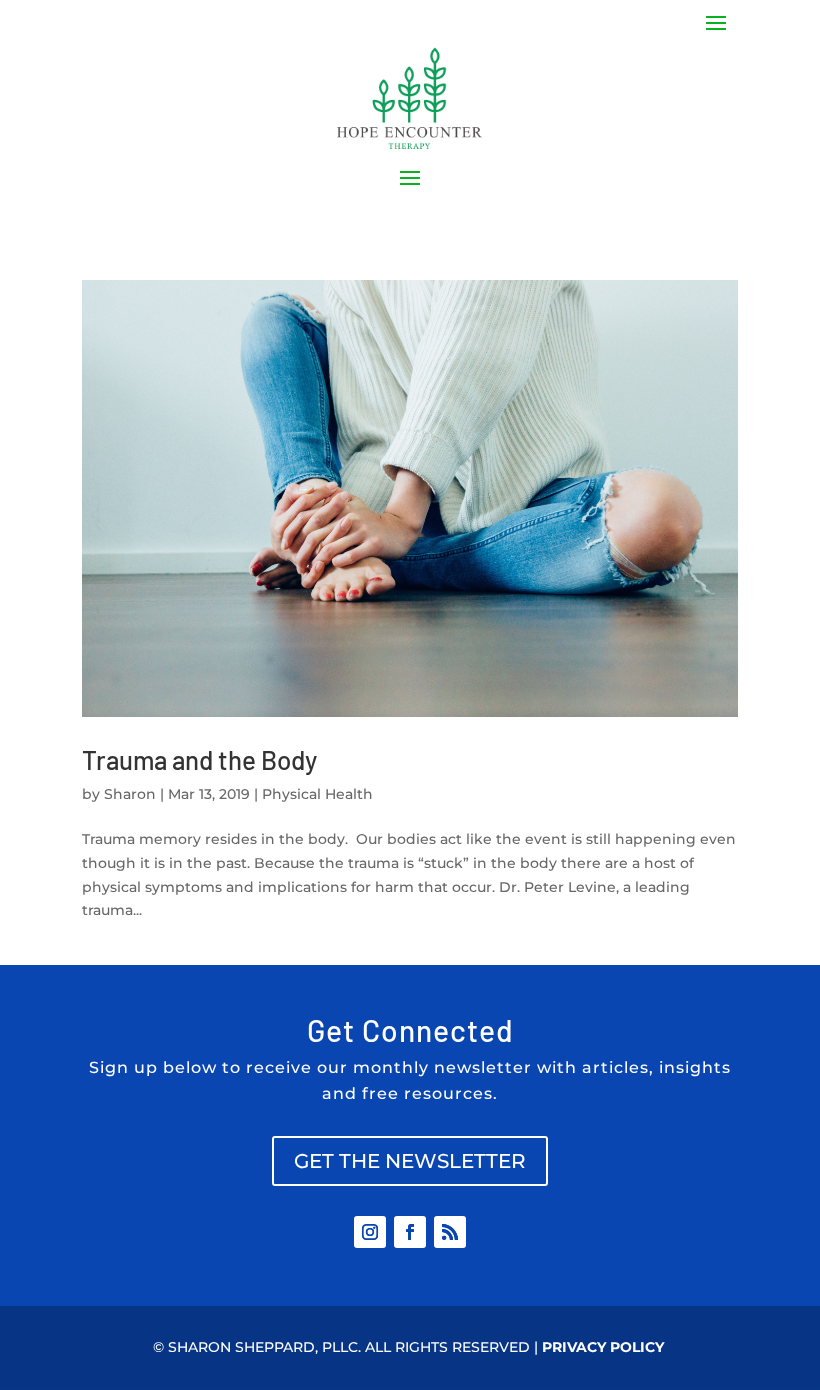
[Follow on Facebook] (410, 1232)
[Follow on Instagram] (370, 1232)
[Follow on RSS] (450, 1232)
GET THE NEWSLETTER (410, 1161)
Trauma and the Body (199, 759)
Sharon (130, 794)
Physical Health (317, 794)
